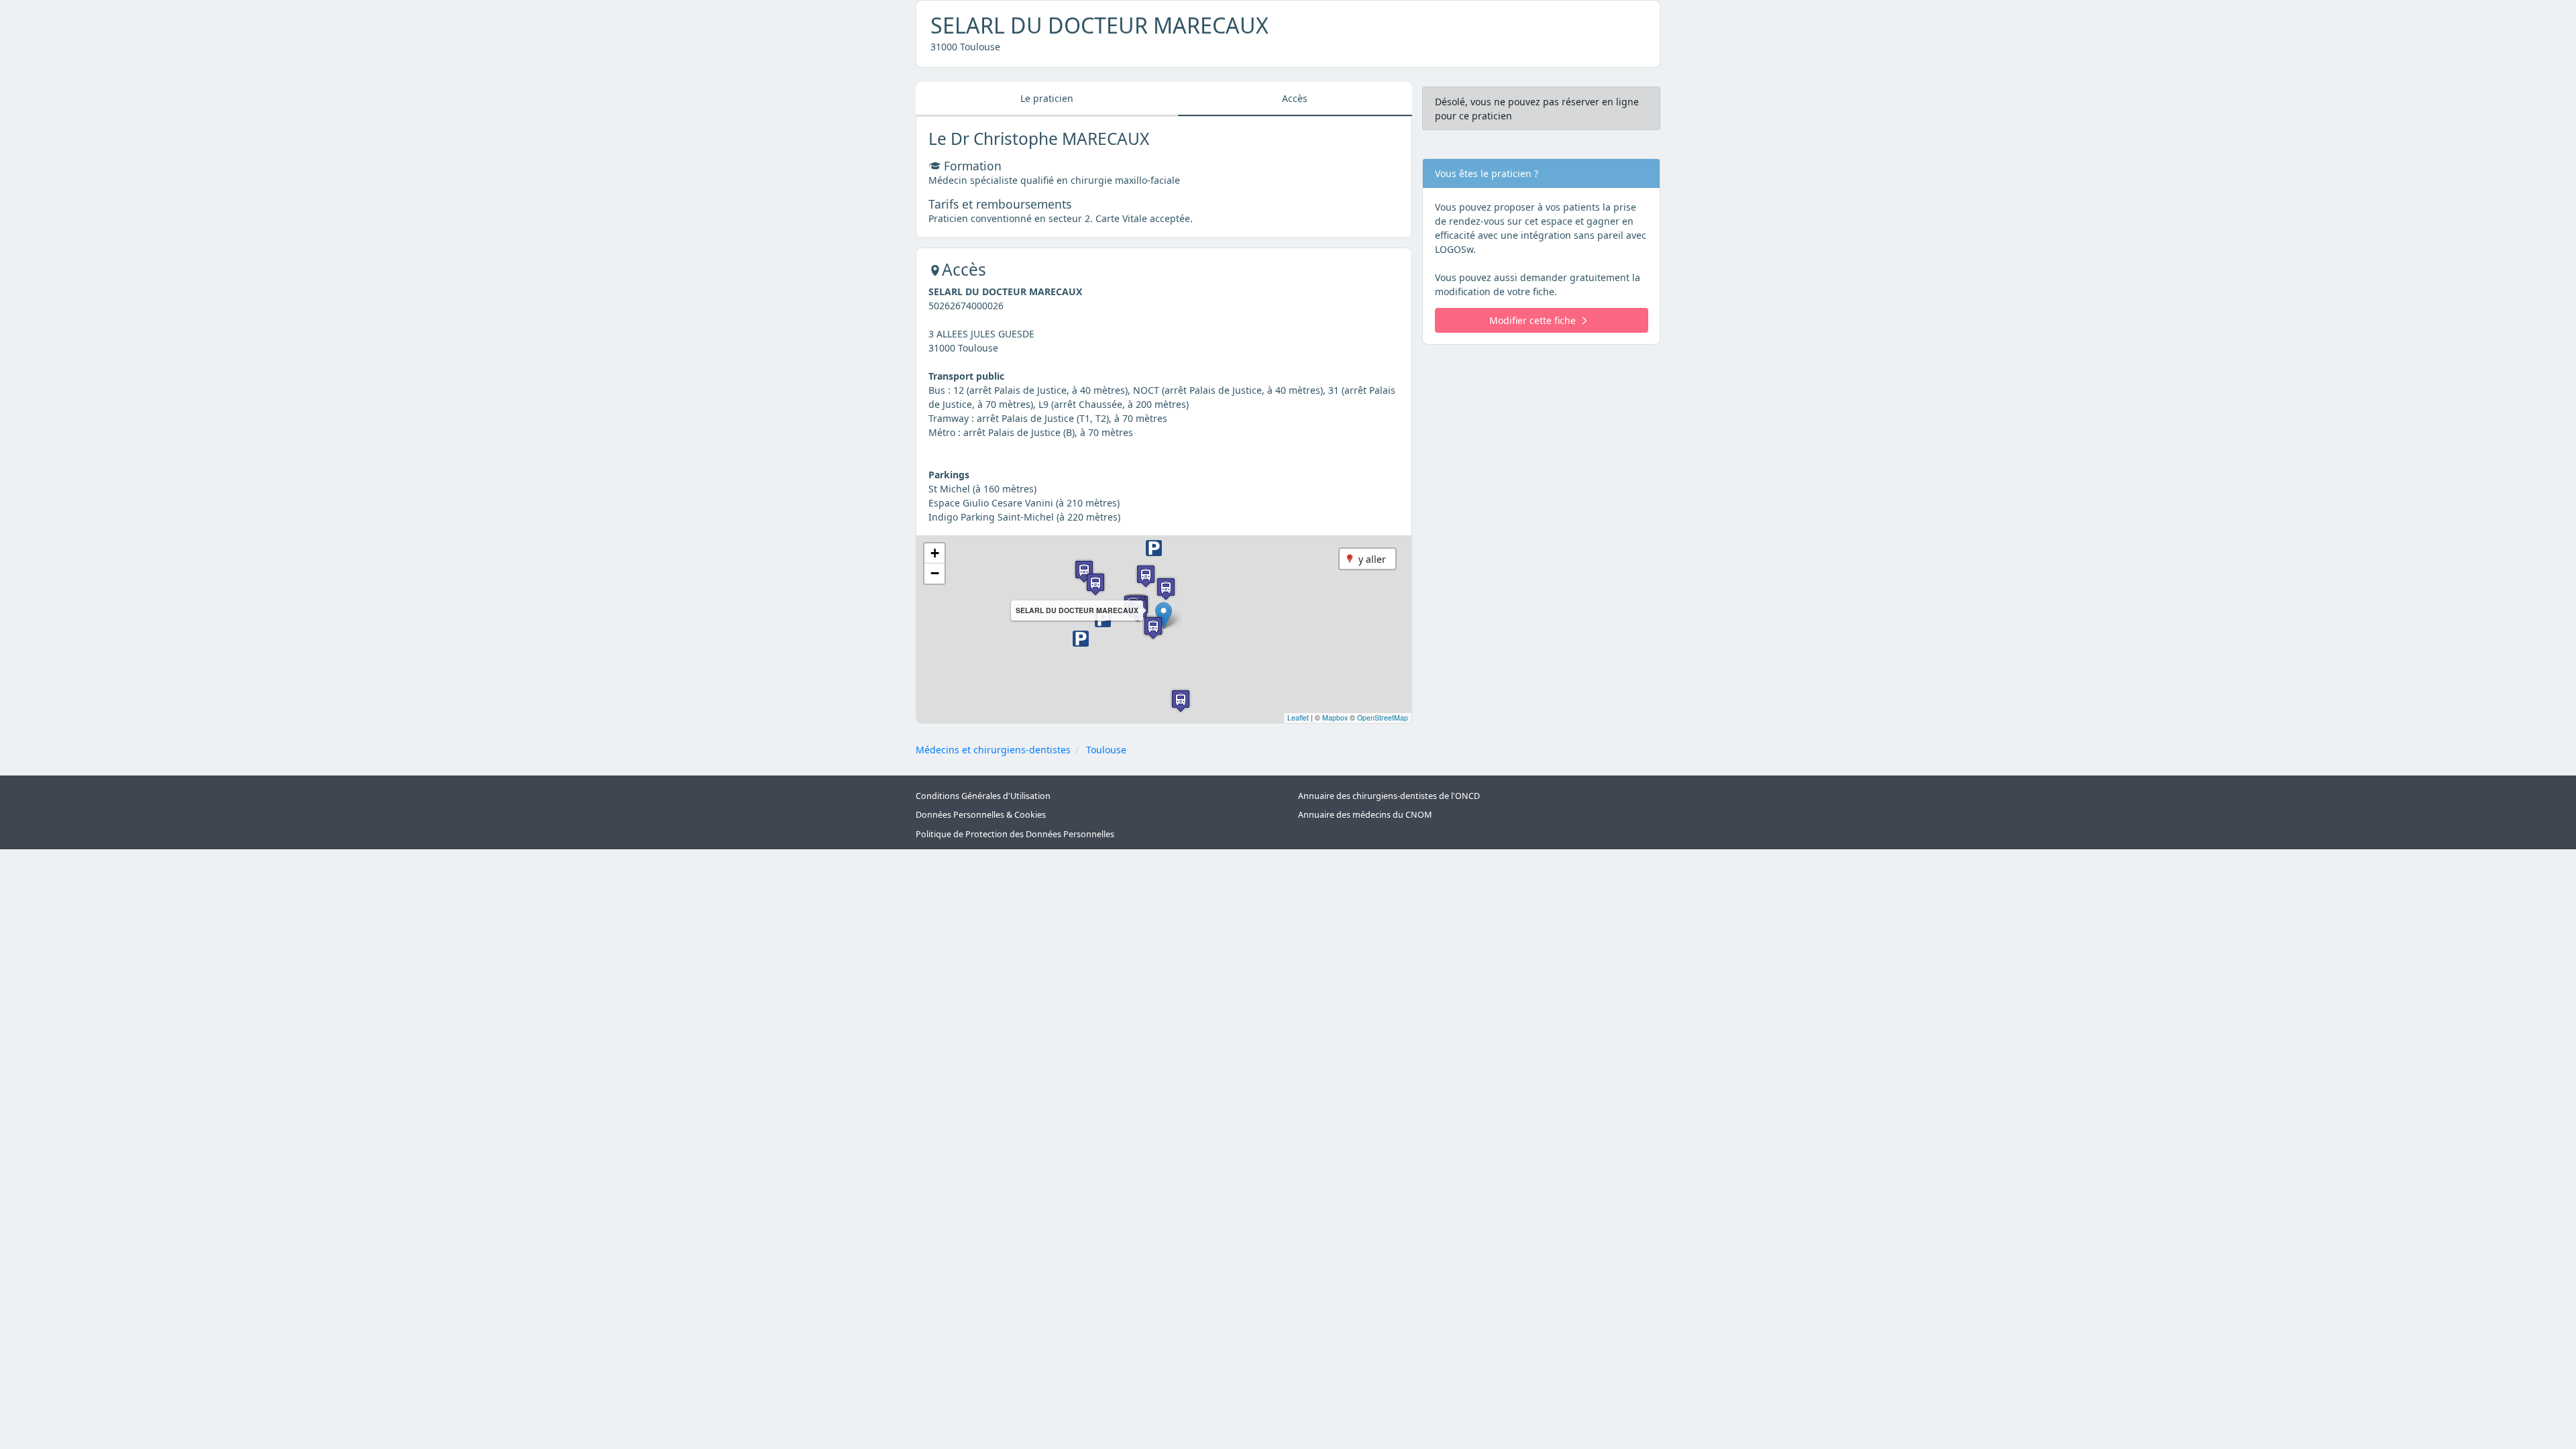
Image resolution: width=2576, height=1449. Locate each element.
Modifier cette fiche (1533, 320)
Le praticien (1047, 98)
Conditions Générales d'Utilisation (983, 796)
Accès (1295, 98)
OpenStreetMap (1383, 717)
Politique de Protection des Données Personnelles (1015, 834)
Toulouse (1106, 750)
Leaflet (1298, 717)
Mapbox (1335, 717)
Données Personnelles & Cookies (981, 815)
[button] (1103, 619)
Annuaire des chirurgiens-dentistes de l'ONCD (1389, 796)
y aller (1372, 559)
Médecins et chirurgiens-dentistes (993, 750)
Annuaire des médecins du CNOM (1365, 815)
